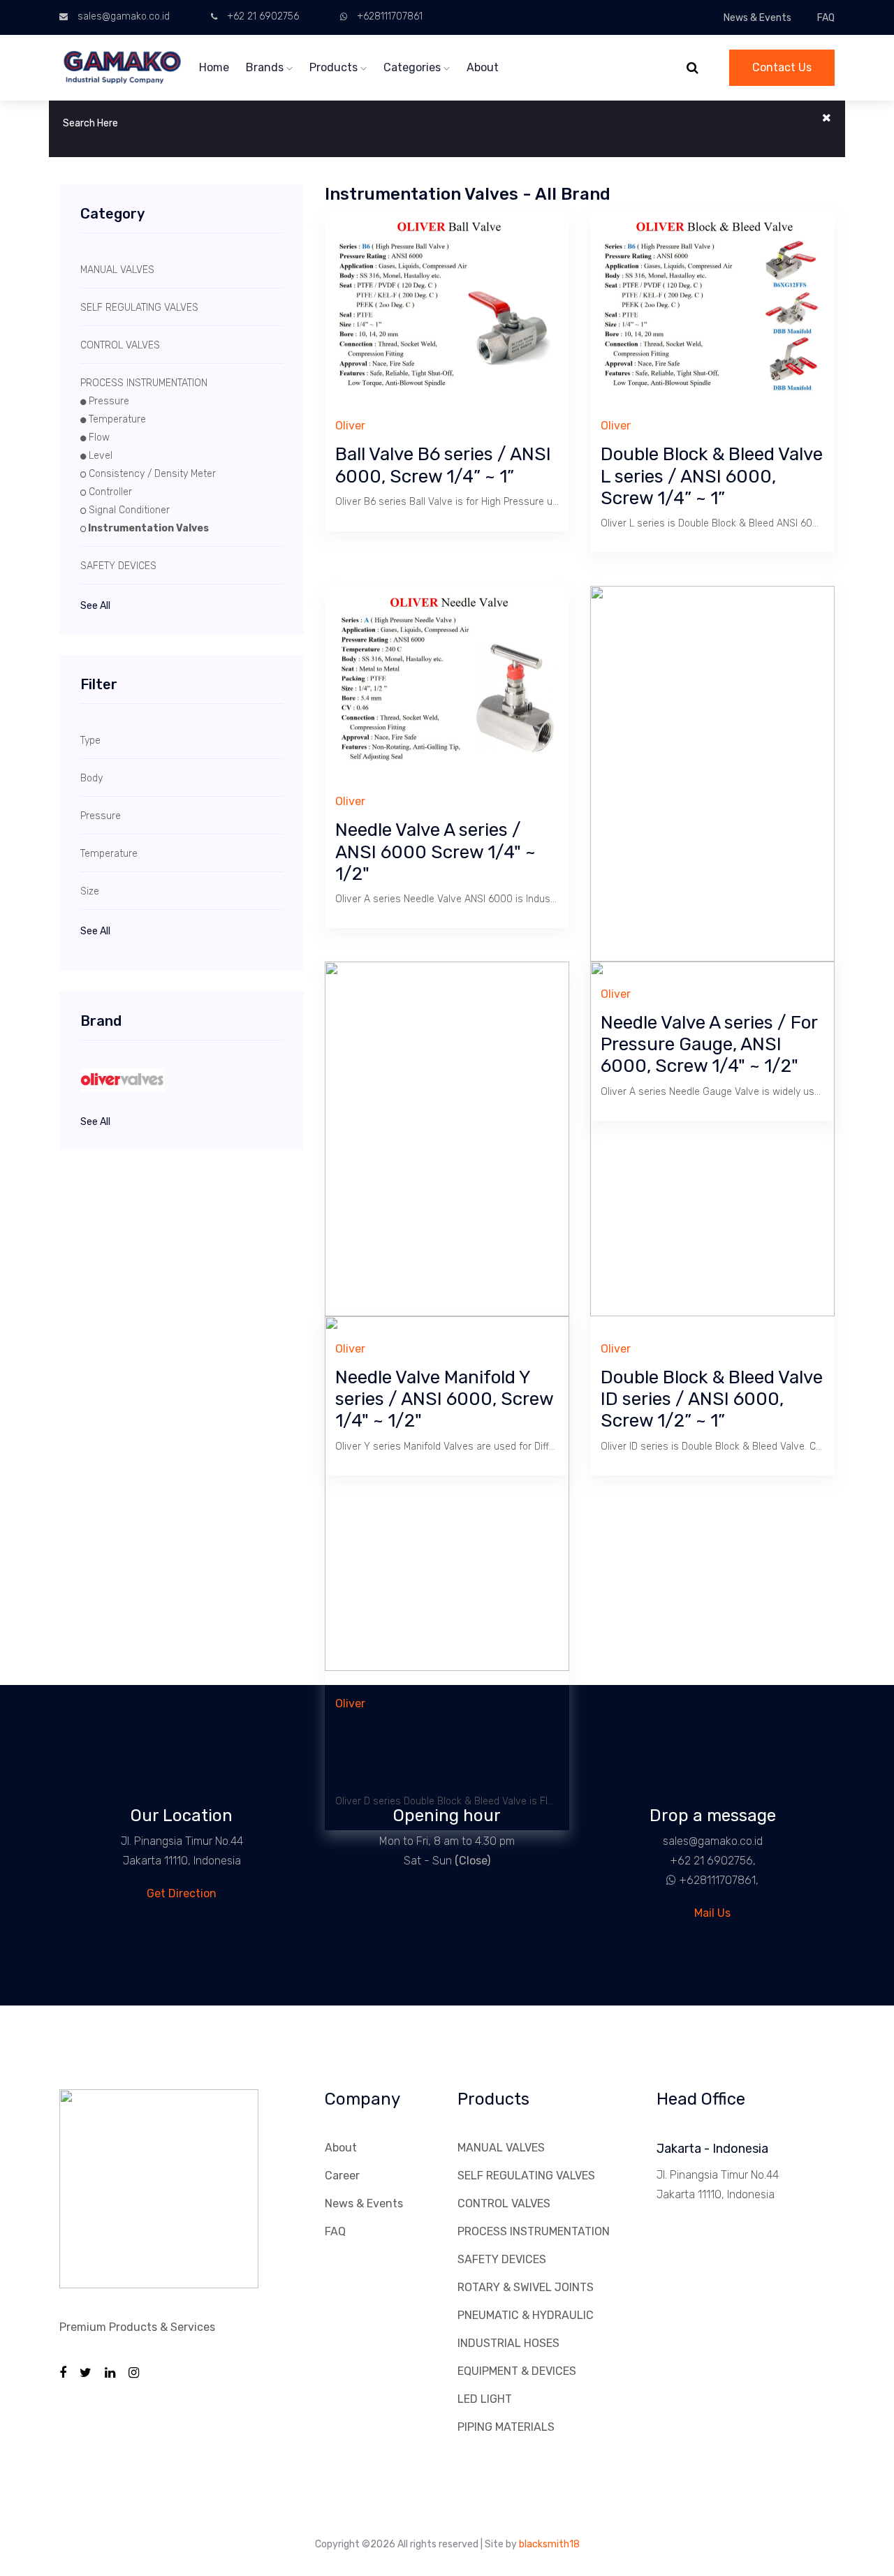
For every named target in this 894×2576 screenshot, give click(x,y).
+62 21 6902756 (263, 16)
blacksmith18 (549, 2544)
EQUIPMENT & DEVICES (517, 2371)
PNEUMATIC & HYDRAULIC (526, 2315)
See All (95, 606)
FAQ (826, 18)
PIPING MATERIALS (506, 2427)
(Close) (472, 1861)
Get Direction (182, 1893)
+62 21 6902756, (713, 1861)
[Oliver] (182, 1080)
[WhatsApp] (666, 1880)
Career (342, 2176)
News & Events (757, 18)
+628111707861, (719, 1880)
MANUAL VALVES (501, 2148)
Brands (266, 67)
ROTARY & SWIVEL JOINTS (526, 2287)
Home (214, 67)
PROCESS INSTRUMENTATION (534, 2231)
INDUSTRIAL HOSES (508, 2343)
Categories (413, 67)
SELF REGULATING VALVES (526, 2176)
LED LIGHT (485, 2399)
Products (335, 67)
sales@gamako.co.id (124, 16)
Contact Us (782, 67)
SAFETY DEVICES (502, 2259)
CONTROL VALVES (504, 2203)
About (483, 67)
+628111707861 (390, 16)
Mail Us (712, 1913)
